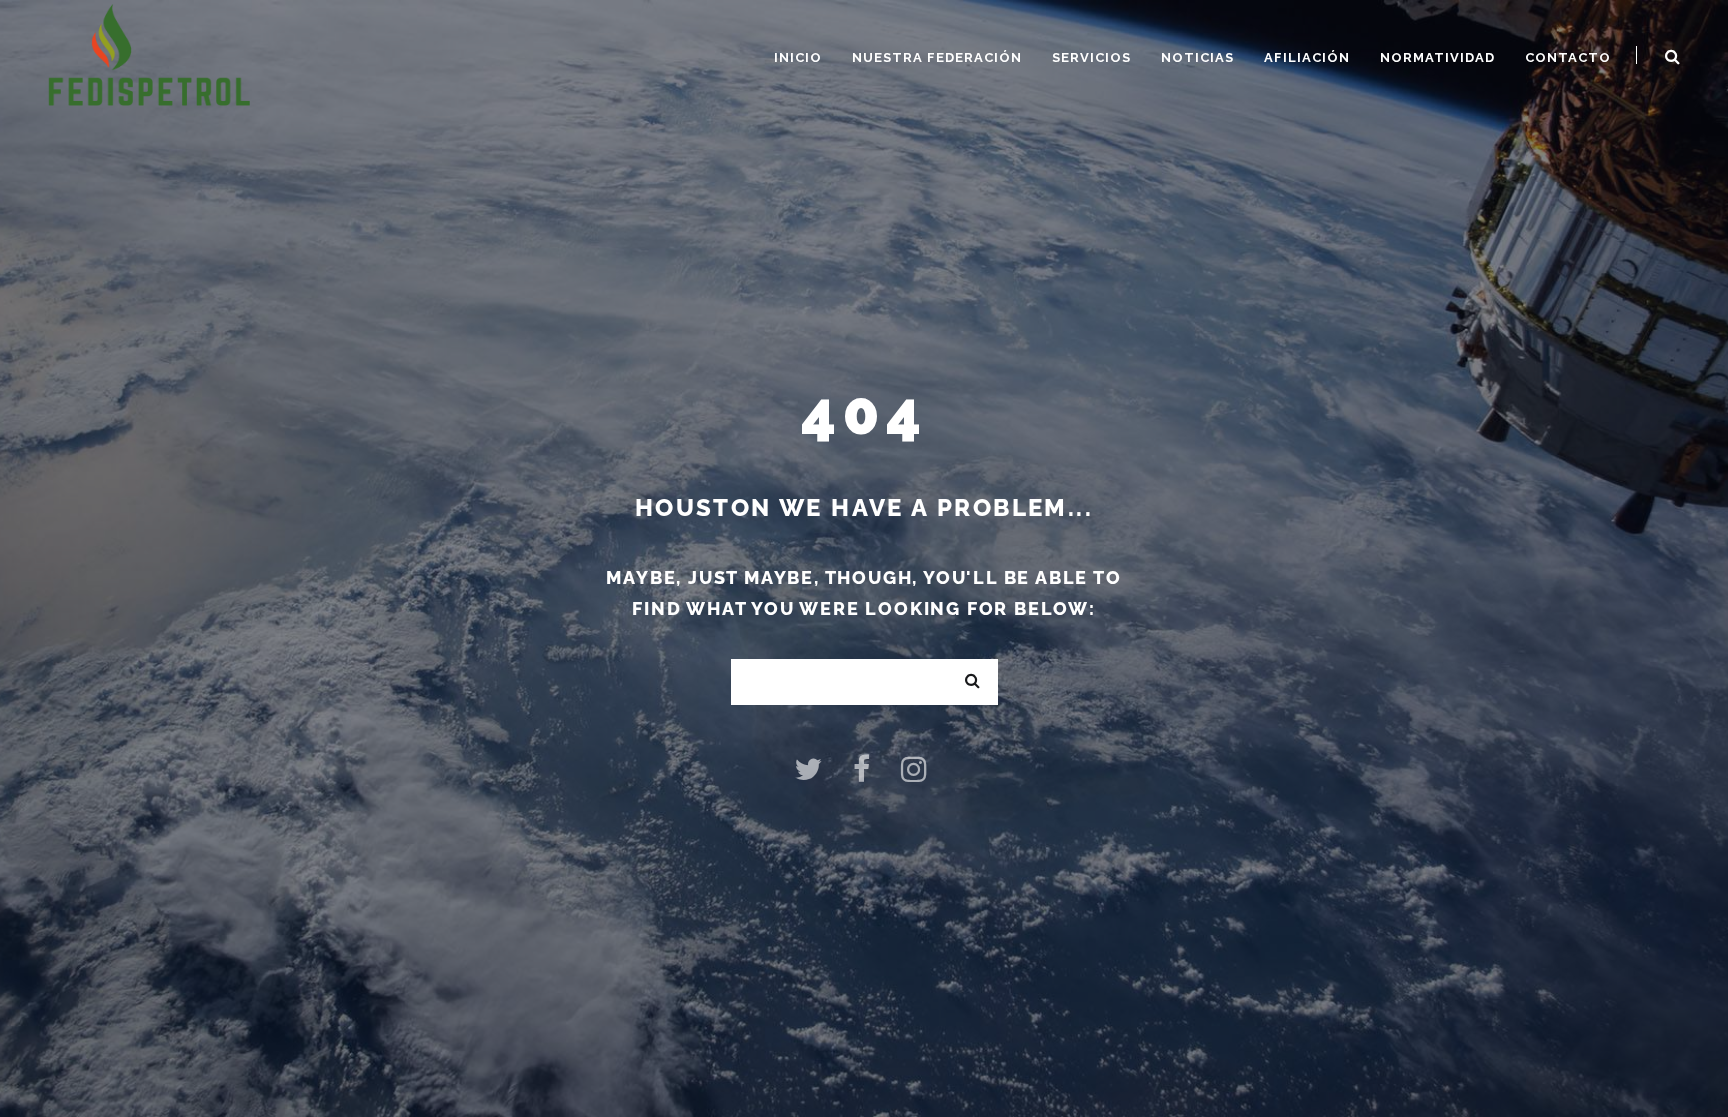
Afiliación (1307, 57)
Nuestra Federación (937, 57)
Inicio (798, 57)
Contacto (1568, 57)
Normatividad (1437, 57)
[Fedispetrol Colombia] (149, 53)
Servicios (1091, 57)
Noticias (1197, 57)
